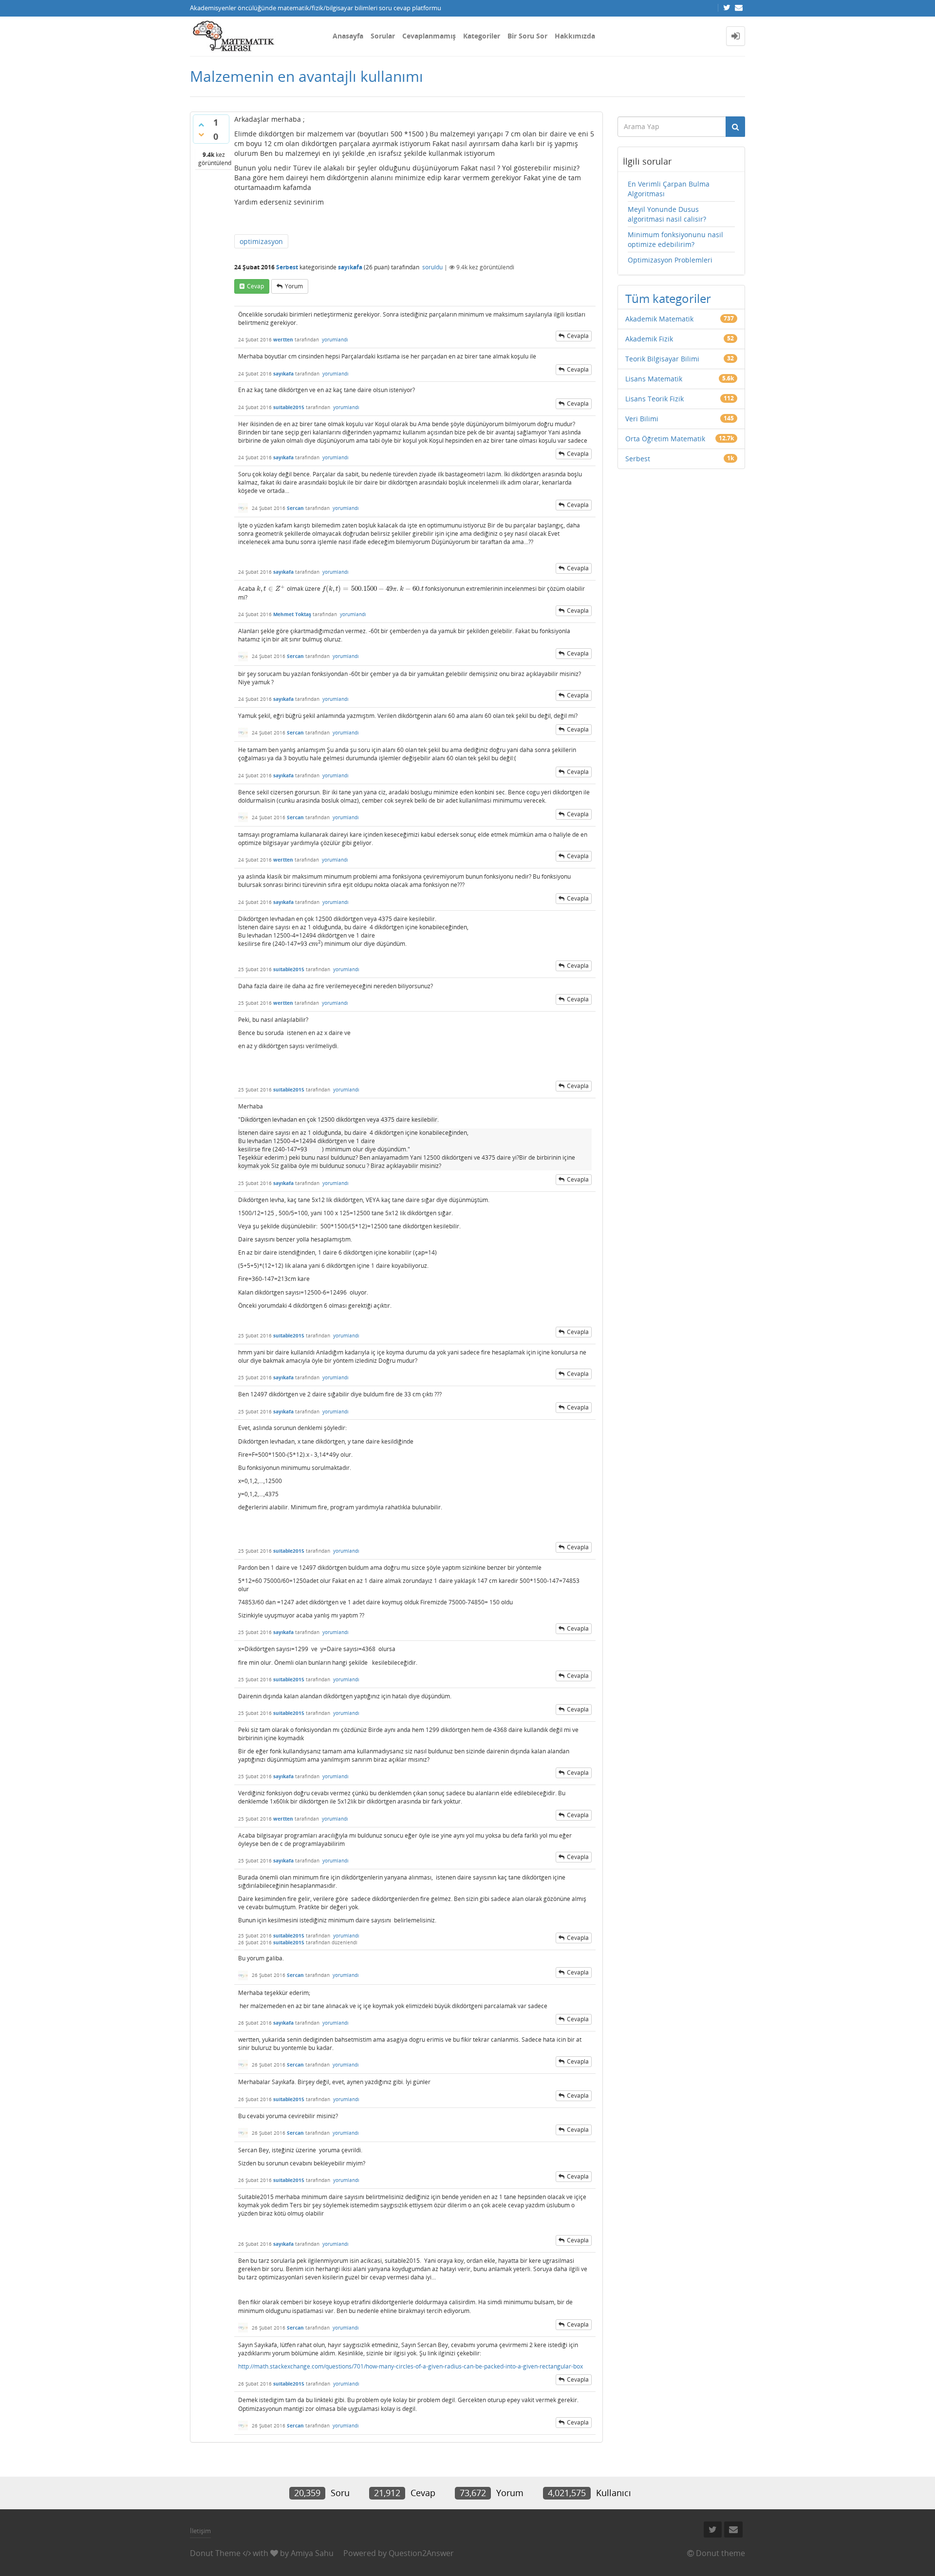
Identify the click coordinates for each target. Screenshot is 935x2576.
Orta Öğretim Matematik (665, 439)
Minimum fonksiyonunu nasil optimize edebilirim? (675, 239)
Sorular (383, 36)
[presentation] (271, 589)
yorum (294, 286)
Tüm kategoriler (668, 298)
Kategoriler (482, 36)
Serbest (287, 267)
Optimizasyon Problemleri (670, 260)
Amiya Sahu (312, 2553)
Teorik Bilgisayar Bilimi (662, 359)
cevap (255, 286)
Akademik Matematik (659, 319)
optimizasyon (261, 241)
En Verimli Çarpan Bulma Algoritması (669, 189)
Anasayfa (348, 36)
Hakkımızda (575, 36)
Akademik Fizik (649, 339)
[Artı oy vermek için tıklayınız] (201, 125)
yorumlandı (335, 339)
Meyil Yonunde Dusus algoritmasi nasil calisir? (667, 214)
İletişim (200, 2531)
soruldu (432, 267)
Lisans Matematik (654, 379)
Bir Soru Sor (527, 36)
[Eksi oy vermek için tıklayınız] (201, 134)
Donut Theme (215, 2553)
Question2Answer (421, 2553)
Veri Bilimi (642, 419)
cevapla (578, 336)
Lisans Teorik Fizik (654, 399)
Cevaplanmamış (429, 36)
